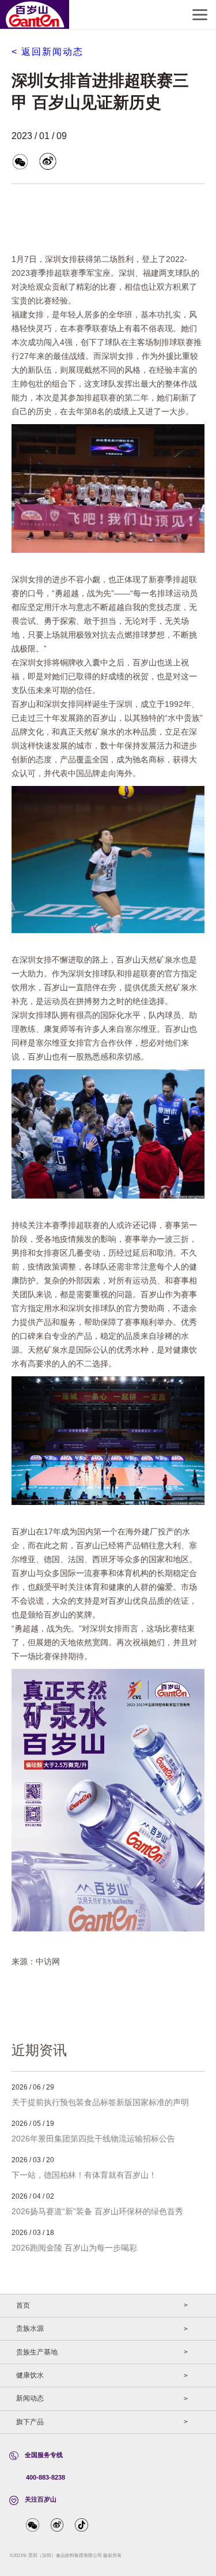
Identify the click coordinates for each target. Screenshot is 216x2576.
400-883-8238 (46, 2477)
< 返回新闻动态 (48, 52)
